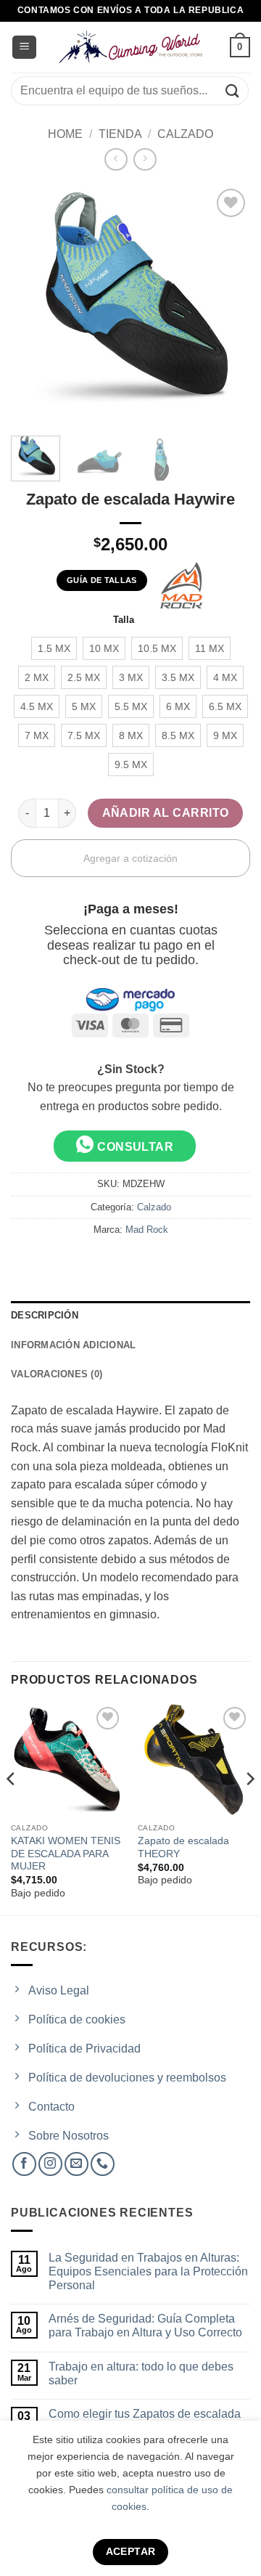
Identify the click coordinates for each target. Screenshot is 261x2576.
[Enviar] (233, 90)
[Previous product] (145, 159)
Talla (124, 620)
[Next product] (116, 159)
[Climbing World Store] (130, 47)
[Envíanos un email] (76, 2164)
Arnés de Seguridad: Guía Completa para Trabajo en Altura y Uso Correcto (145, 2326)
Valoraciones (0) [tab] (57, 1374)
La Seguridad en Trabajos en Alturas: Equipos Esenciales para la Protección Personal (148, 2271)
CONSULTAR (134, 1147)
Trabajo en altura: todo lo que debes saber (141, 2373)
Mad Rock (147, 1230)
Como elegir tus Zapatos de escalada (145, 2414)
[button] (24, 48)
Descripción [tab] (45, 1315)
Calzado (185, 134)
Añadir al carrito (166, 813)
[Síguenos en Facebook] (24, 2164)
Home (65, 134)
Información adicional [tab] (73, 1345)
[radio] (54, 648)
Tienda (120, 134)
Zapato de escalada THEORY (183, 1847)
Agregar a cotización (130, 858)
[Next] (249, 1808)
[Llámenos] (103, 2164)
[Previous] (12, 1808)
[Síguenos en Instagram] (50, 2164)
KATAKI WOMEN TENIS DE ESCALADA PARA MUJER (66, 1854)
